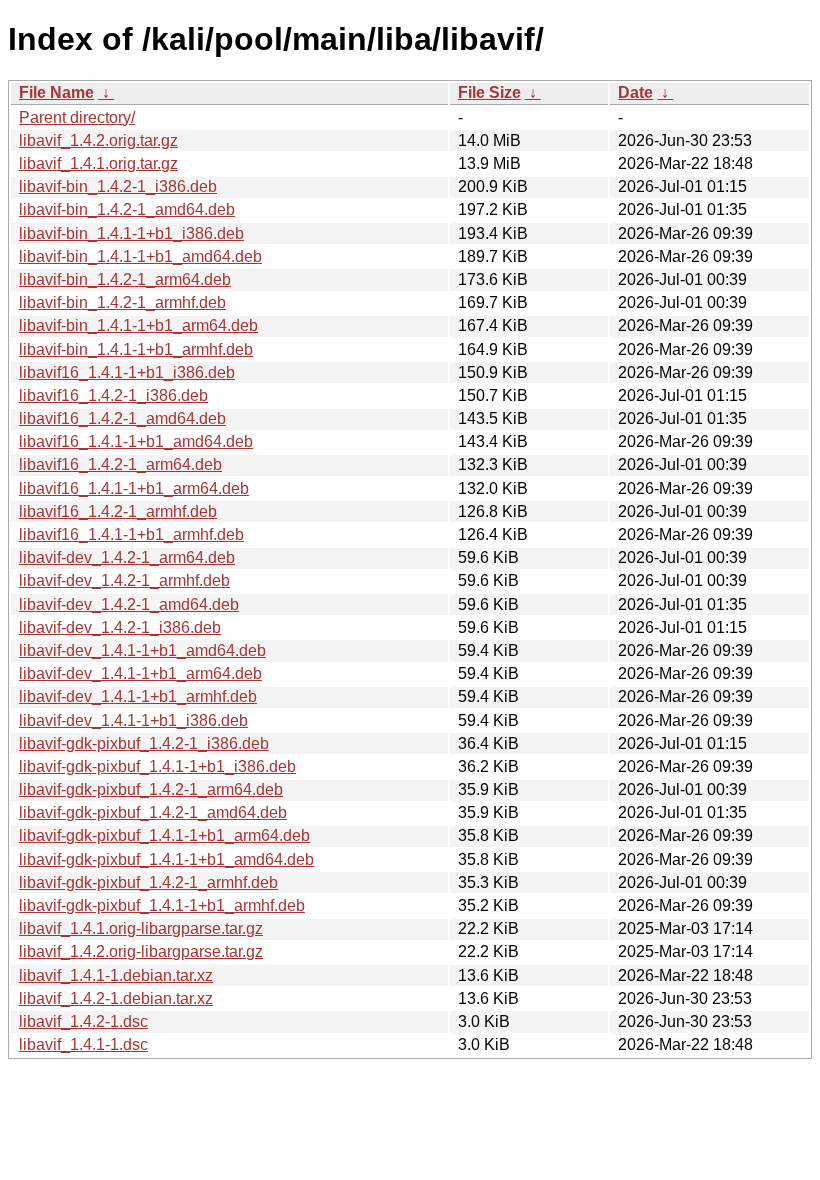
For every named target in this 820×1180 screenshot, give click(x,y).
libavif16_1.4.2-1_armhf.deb (118, 511)
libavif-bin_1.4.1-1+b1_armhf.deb (136, 349)
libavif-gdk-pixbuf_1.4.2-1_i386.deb (144, 743)
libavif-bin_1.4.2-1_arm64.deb (125, 279)
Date (635, 92)
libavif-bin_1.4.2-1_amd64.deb (127, 209)
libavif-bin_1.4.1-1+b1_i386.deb (131, 233)
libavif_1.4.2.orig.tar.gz (98, 140)
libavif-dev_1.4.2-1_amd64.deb (129, 604)
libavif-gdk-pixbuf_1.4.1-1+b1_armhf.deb (162, 905)
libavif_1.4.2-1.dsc (83, 1021)
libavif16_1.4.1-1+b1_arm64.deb (134, 488)
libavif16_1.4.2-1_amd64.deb (122, 418)
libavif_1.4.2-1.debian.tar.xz (116, 998)
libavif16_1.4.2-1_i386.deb (113, 395)
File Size (489, 92)
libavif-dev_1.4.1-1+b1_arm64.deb (140, 673)
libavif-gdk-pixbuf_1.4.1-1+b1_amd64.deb (166, 859)
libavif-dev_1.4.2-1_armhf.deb (124, 580)
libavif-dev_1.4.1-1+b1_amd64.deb (142, 650)
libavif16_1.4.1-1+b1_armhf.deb (131, 534)
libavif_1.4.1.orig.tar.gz (98, 163)
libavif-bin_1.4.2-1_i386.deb (118, 186)
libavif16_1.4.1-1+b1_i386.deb (127, 372)
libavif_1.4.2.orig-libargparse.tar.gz (141, 951)
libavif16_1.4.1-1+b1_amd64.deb (136, 441)
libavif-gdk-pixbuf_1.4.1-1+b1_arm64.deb (164, 835)
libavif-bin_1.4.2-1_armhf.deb (122, 302)
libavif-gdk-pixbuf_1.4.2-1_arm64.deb (151, 789)
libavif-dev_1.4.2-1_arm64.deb (127, 557)
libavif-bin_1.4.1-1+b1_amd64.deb (140, 256)
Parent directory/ (77, 117)
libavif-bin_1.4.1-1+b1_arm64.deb (138, 325)
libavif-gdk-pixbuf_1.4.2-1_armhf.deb (148, 882)
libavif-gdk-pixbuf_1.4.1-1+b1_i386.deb (157, 766)
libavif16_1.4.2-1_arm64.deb (120, 464)
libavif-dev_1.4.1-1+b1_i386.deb (133, 720)
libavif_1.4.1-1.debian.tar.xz (116, 975)
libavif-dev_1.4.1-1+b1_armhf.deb (138, 696)
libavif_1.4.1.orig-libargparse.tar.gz (141, 928)
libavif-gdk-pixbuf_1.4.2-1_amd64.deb (153, 812)
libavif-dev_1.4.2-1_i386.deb (120, 627)
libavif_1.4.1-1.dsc (83, 1044)
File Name (56, 92)
